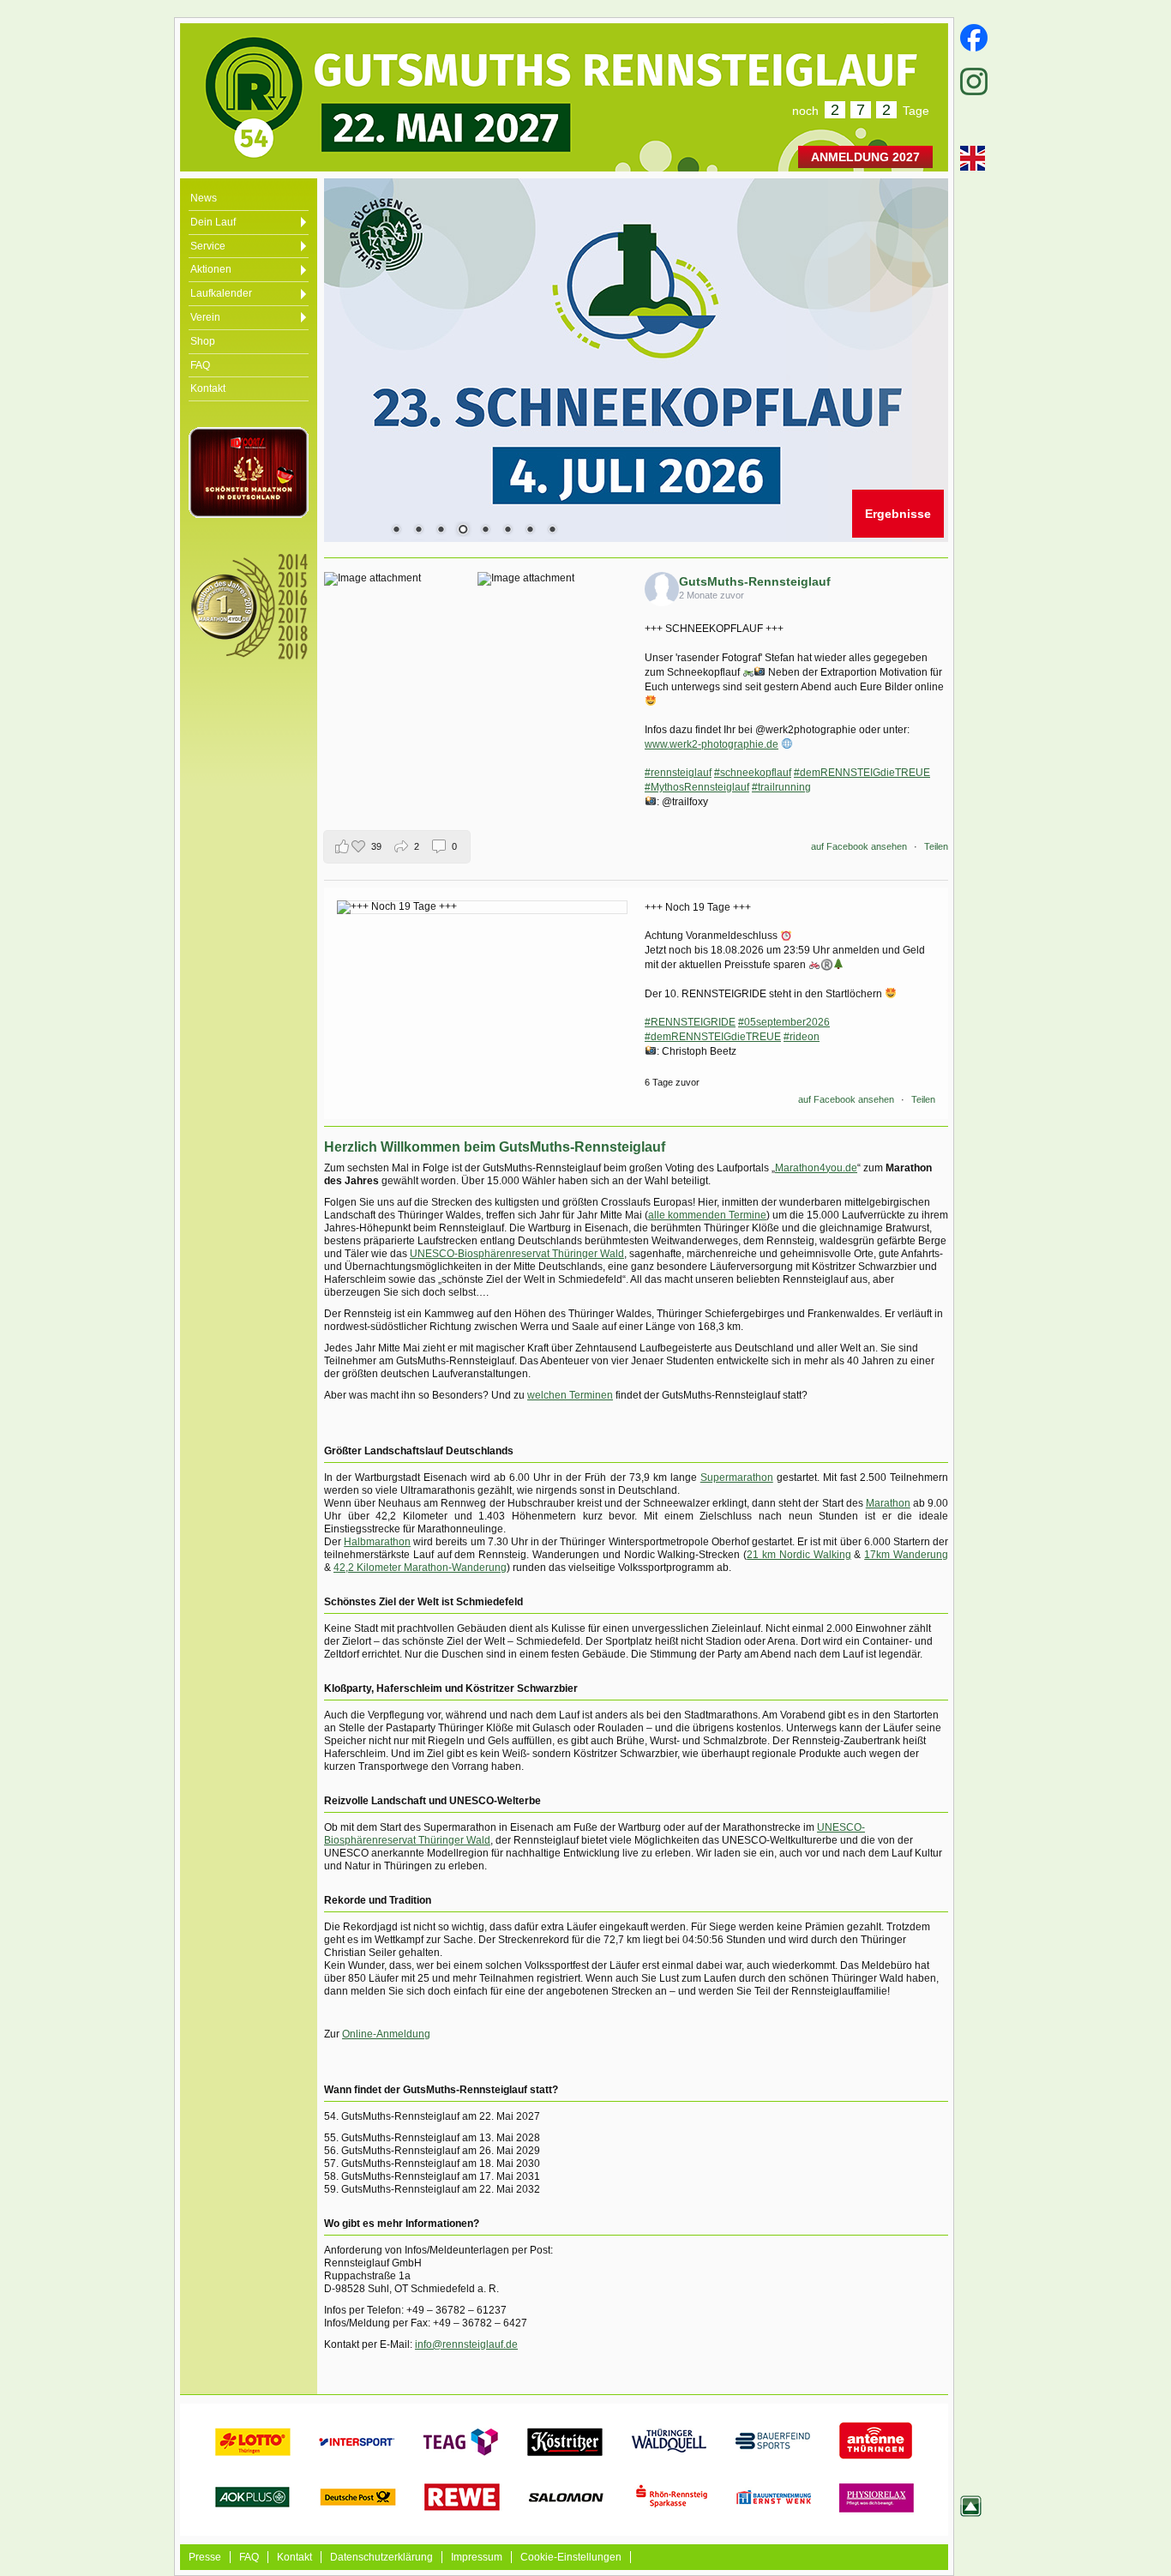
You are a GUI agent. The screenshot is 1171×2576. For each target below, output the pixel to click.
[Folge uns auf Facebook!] (970, 38)
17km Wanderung (906, 1555)
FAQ (249, 2557)
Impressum (477, 2557)
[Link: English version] (970, 158)
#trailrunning (781, 787)
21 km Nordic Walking (799, 1555)
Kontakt (294, 2557)
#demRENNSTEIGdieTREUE (862, 773)
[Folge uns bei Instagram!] (970, 81)
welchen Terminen (570, 1395)
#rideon (802, 1037)
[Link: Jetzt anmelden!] (636, 360)
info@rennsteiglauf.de (466, 2344)
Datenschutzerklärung (381, 2557)
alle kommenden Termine (707, 1215)
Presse (205, 2557)
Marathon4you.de (816, 1168)
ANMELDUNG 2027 (865, 157)
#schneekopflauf (753, 773)
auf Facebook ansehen (859, 846)
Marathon (888, 1503)
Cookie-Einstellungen (571, 2557)
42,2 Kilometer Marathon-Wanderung (420, 1568)
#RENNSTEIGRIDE (690, 1022)
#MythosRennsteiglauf (697, 787)
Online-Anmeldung (386, 2034)
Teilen (936, 846)
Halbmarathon (377, 1542)
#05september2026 (784, 1022)
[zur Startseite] (351, 87)
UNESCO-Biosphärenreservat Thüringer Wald (517, 1254)
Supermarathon (737, 1478)
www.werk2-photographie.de (712, 744)
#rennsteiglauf (678, 773)
